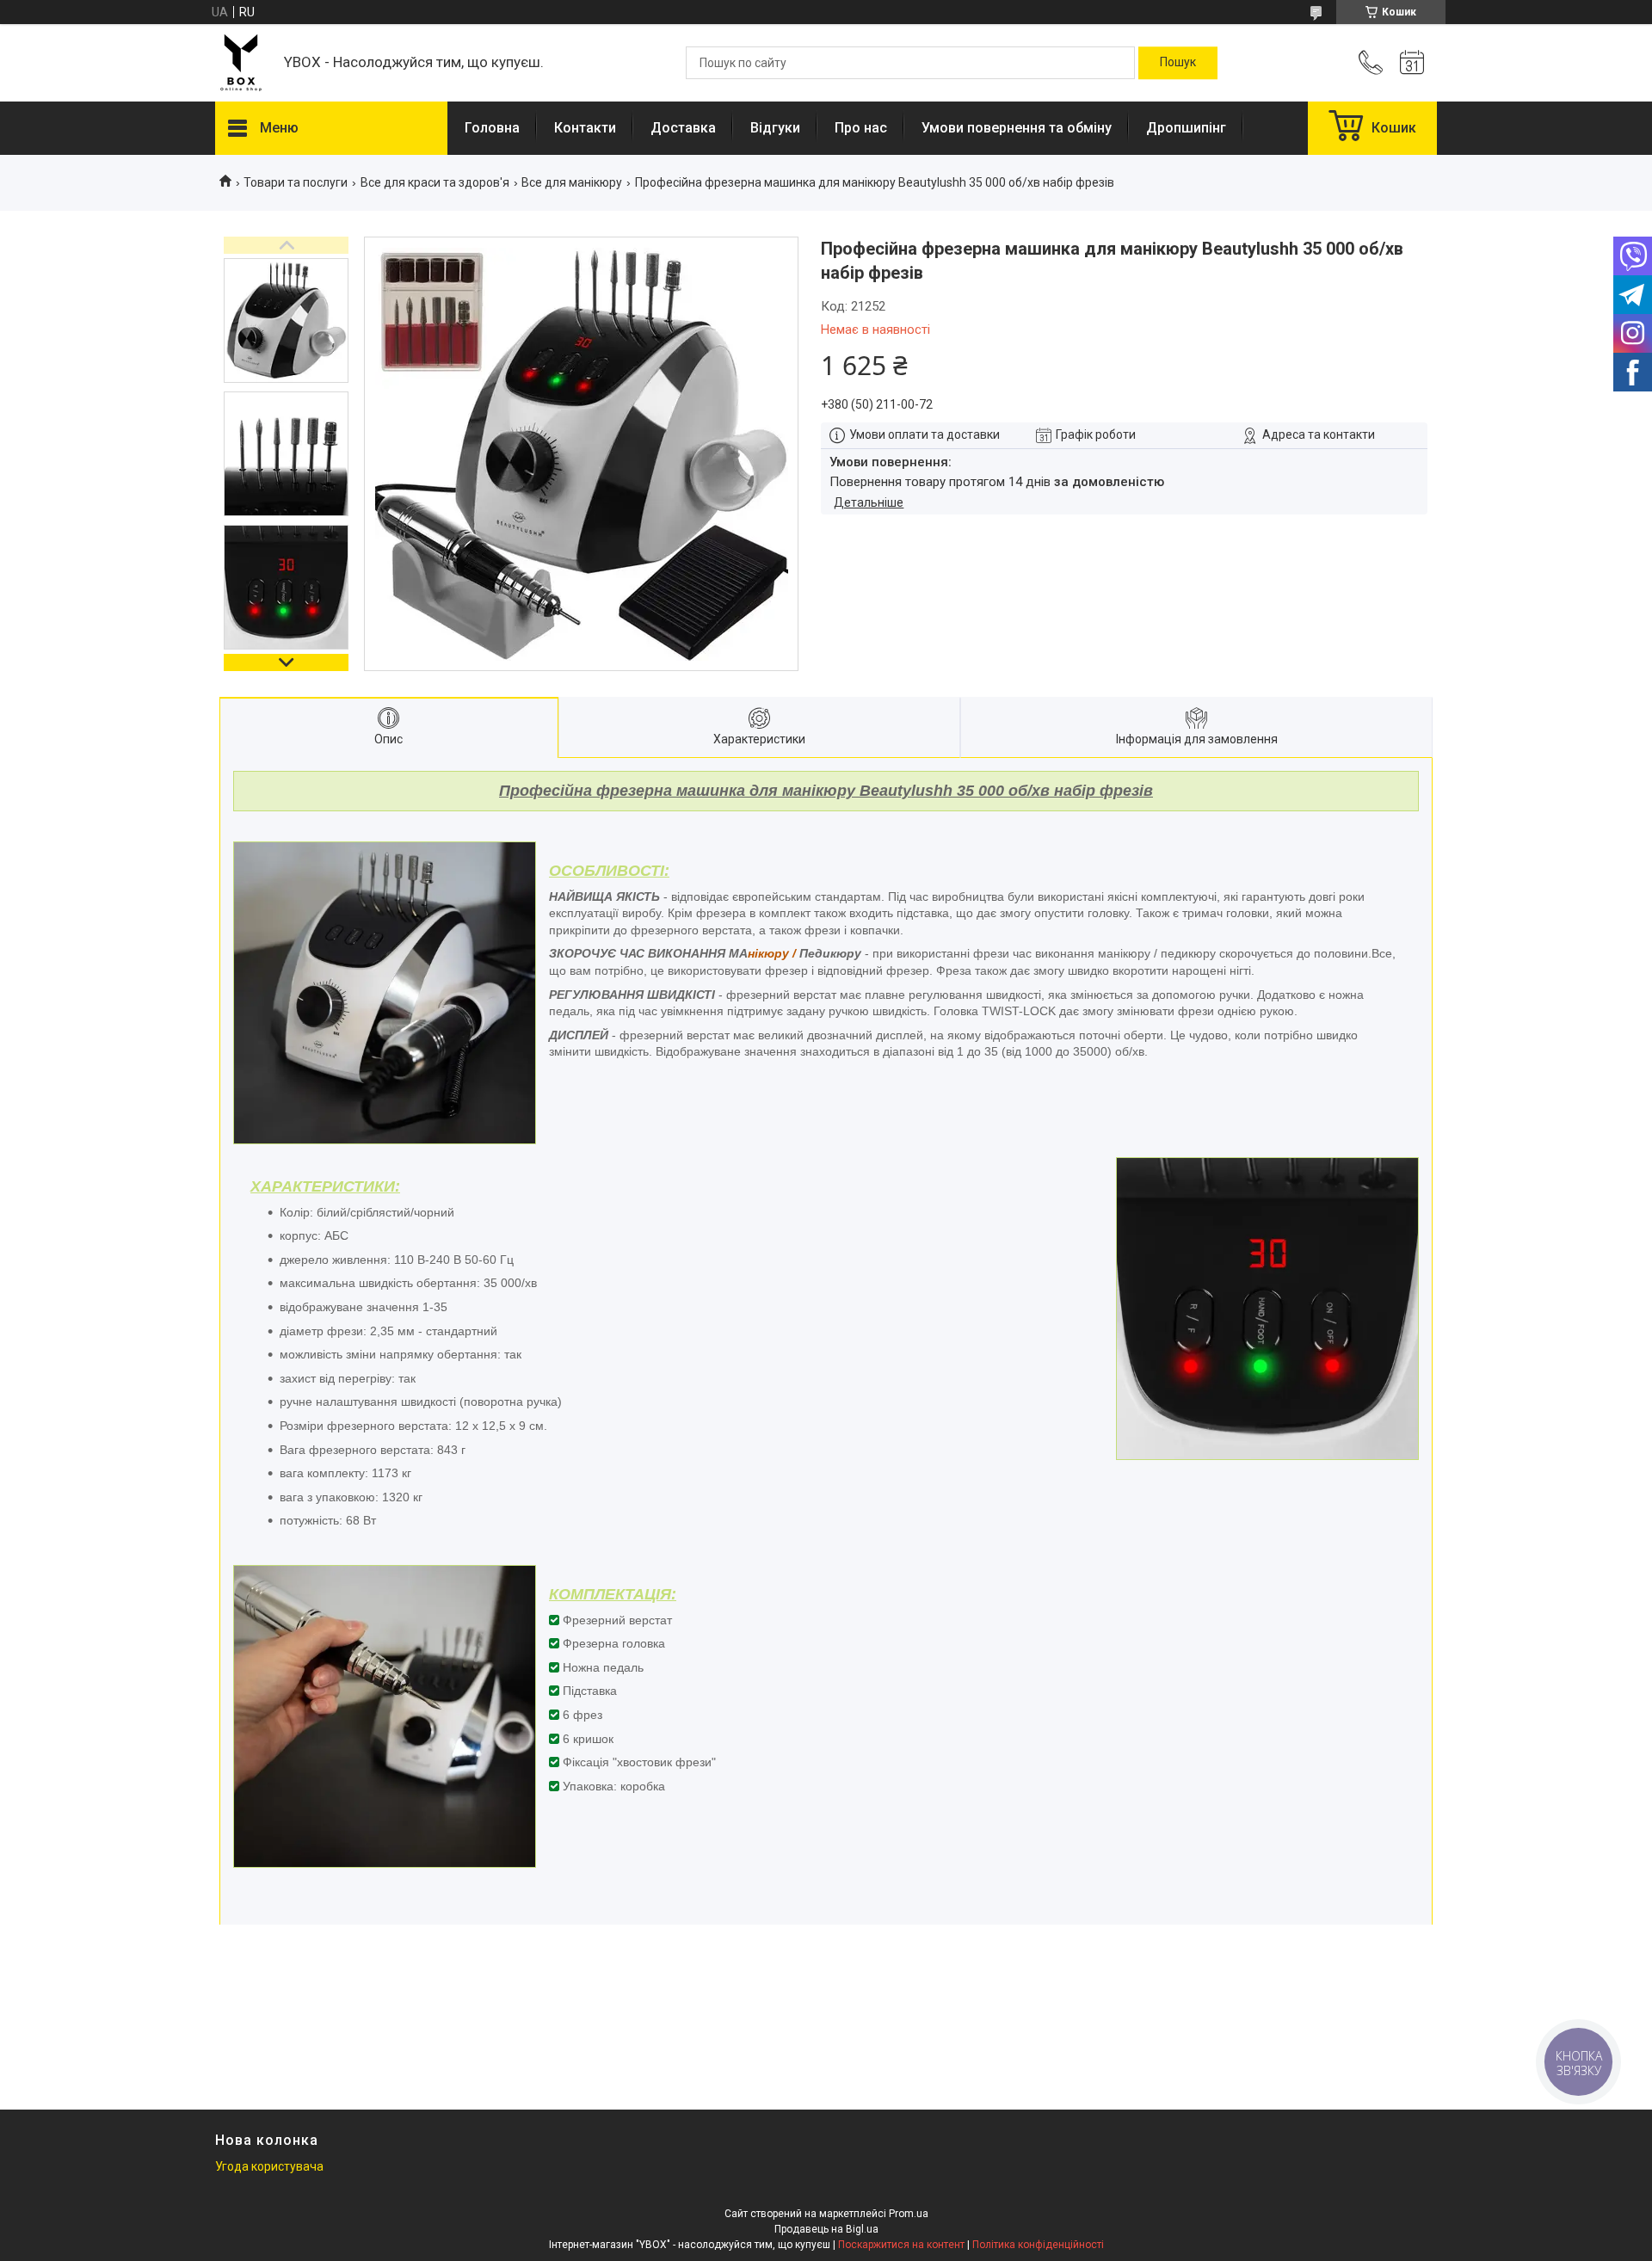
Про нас (861, 128)
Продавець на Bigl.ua (826, 2229)
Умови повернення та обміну (1017, 128)
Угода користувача (269, 2166)
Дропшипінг (1186, 128)
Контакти (585, 128)
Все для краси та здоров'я (435, 182)
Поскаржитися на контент (901, 2245)
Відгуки (775, 128)
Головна (492, 128)
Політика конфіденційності (1038, 2245)
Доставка (683, 128)
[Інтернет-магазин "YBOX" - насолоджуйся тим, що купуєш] (241, 63)
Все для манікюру (572, 182)
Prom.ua (909, 2214)
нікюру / (772, 953)
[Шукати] (1178, 63)
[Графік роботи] (1412, 63)
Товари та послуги (296, 182)
